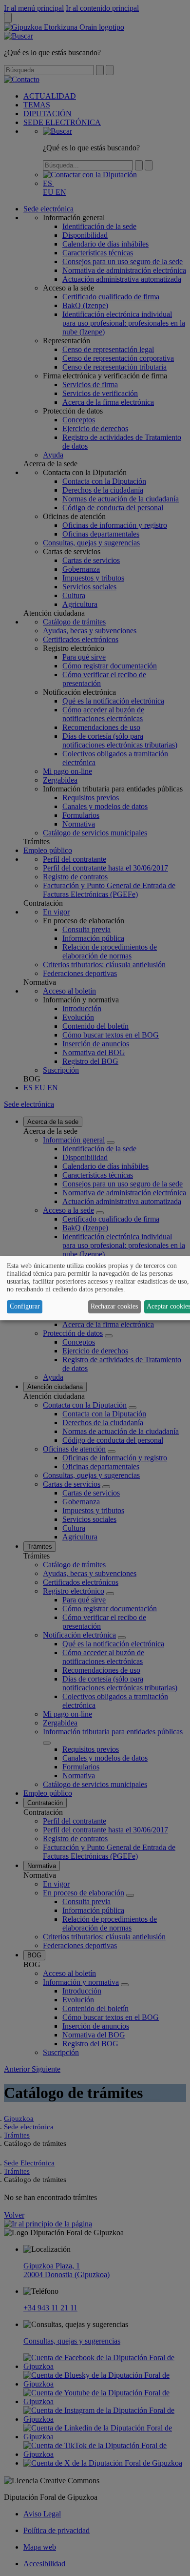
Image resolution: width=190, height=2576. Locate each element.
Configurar (25, 1306)
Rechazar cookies (114, 1306)
